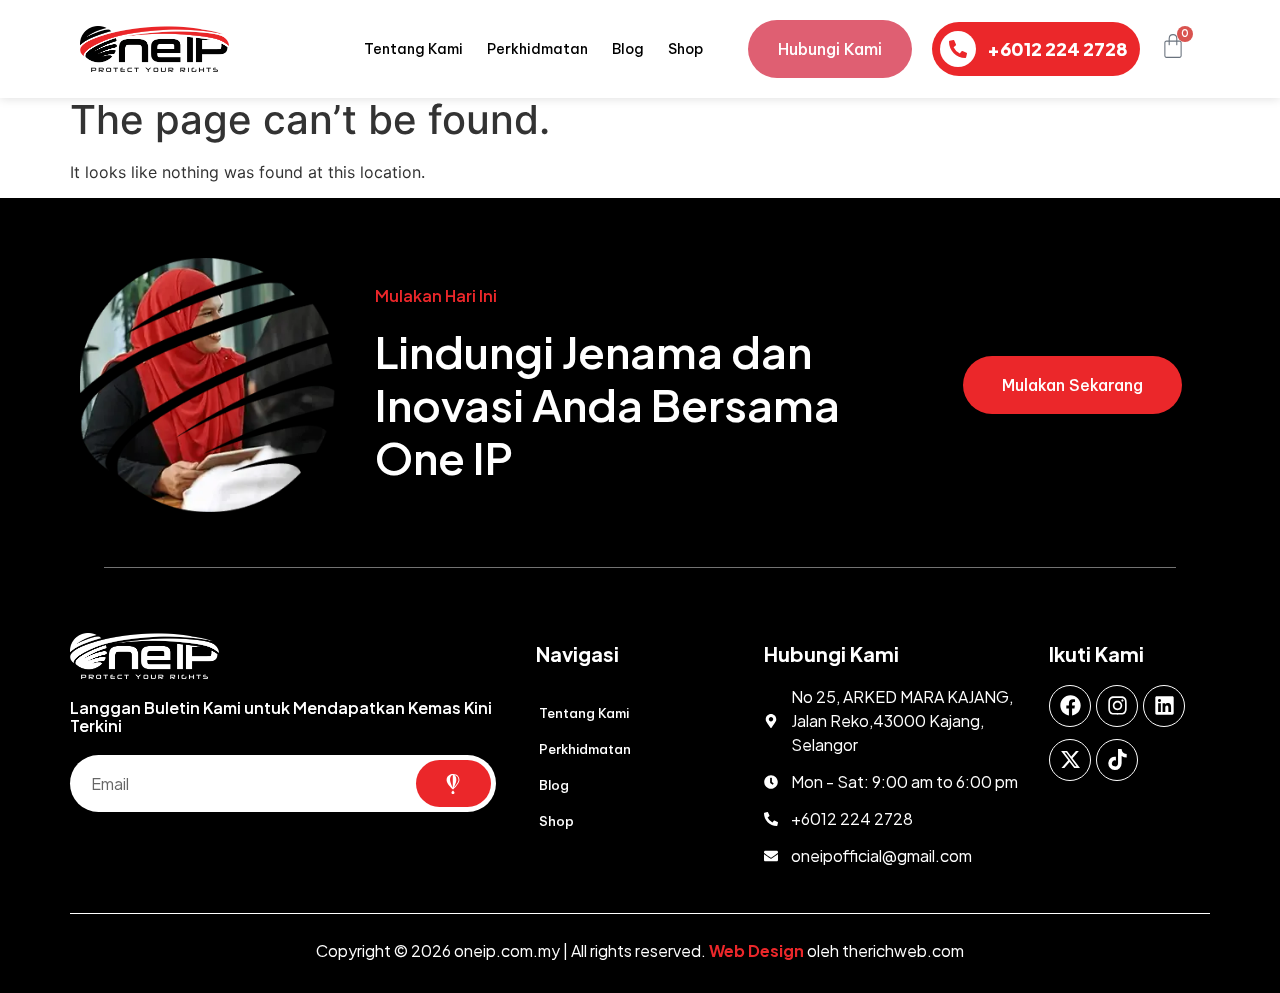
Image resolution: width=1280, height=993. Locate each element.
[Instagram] (1117, 706)
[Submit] (453, 783)
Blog (628, 49)
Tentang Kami (413, 49)
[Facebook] (1070, 706)
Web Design (756, 950)
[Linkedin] (1164, 706)
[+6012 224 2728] (958, 49)
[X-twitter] (1070, 760)
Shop (685, 49)
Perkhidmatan (537, 49)
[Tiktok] (1117, 760)
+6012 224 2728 (1057, 48)
